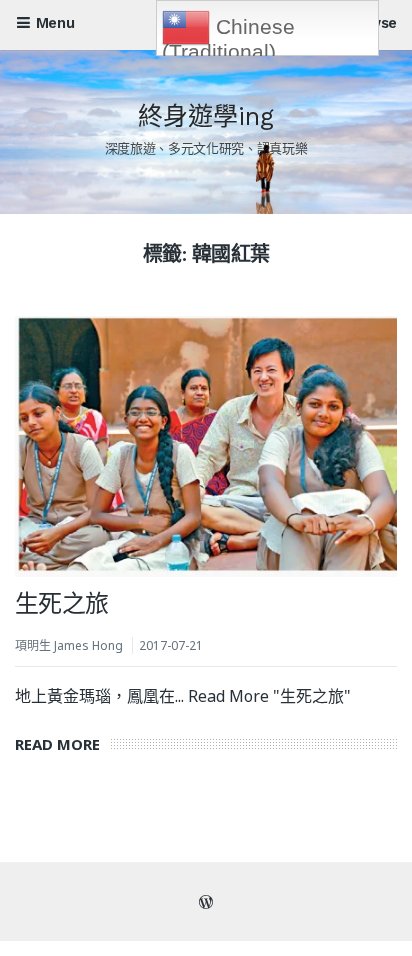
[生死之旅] (206, 446)
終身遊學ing (206, 116)
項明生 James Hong (69, 645)
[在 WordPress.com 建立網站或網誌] (206, 902)
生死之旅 (62, 604)
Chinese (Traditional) (228, 35)
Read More (62, 744)
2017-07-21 (171, 645)
